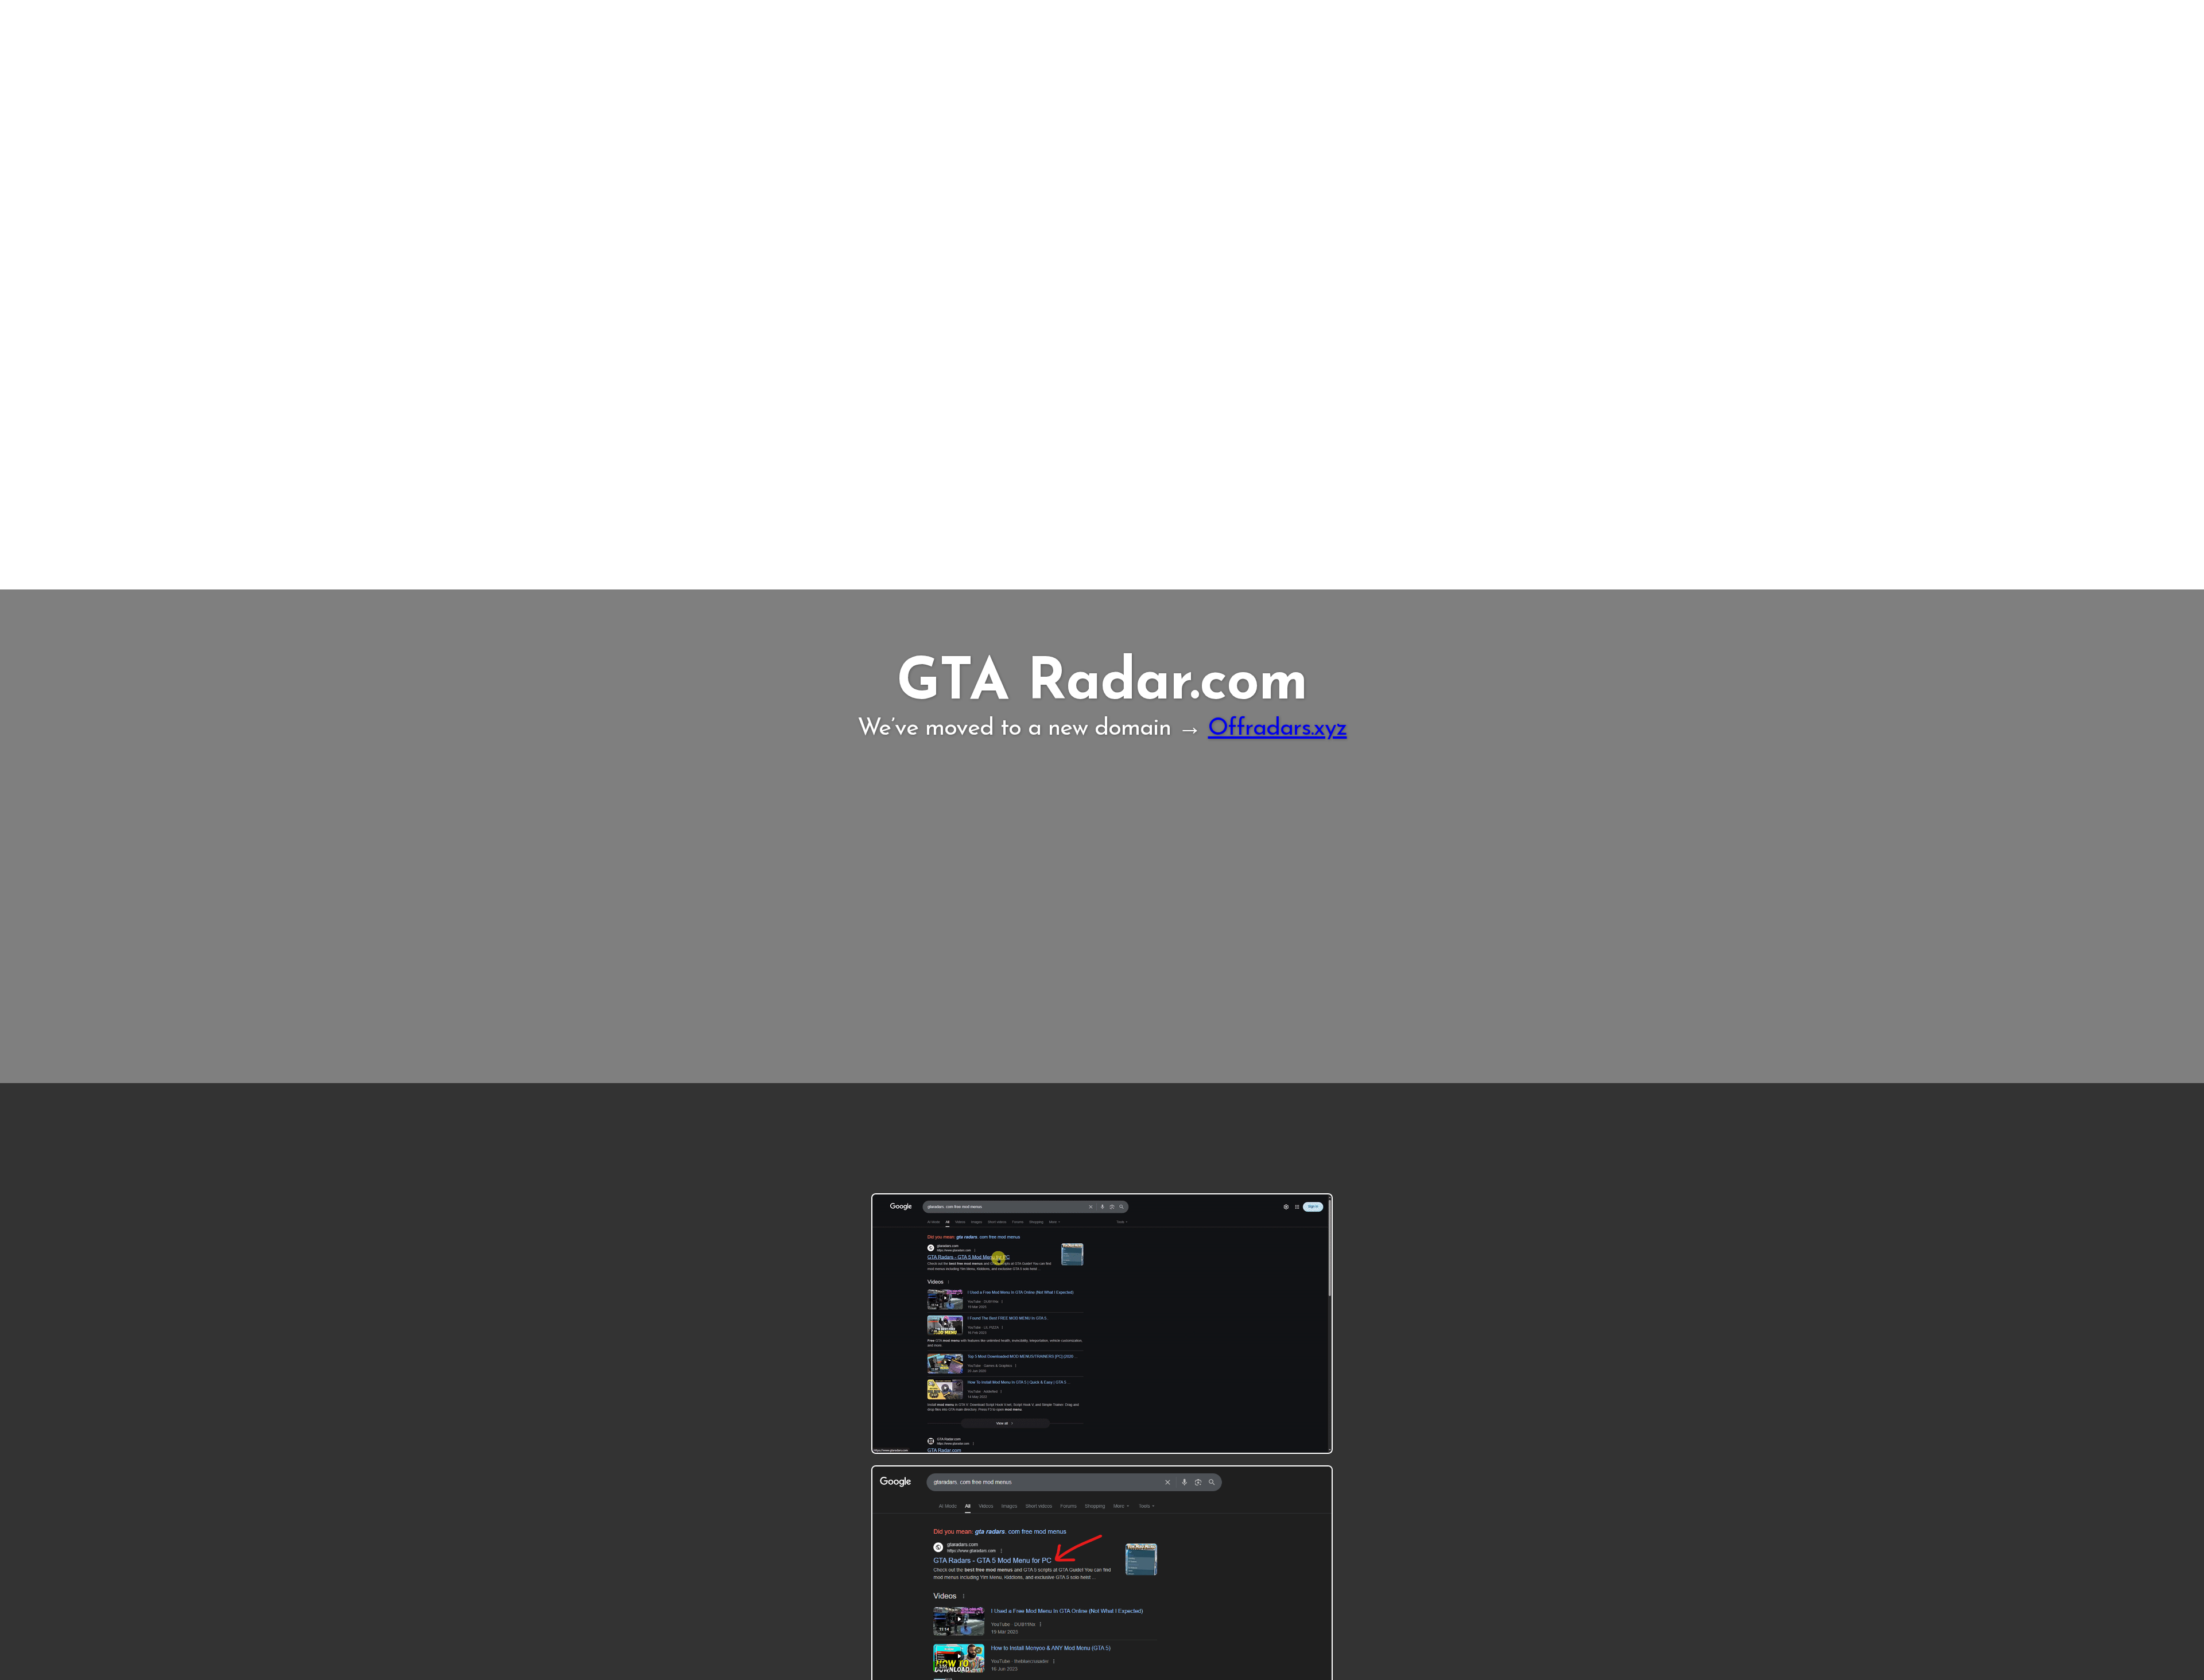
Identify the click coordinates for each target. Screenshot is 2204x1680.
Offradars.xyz (1278, 729)
